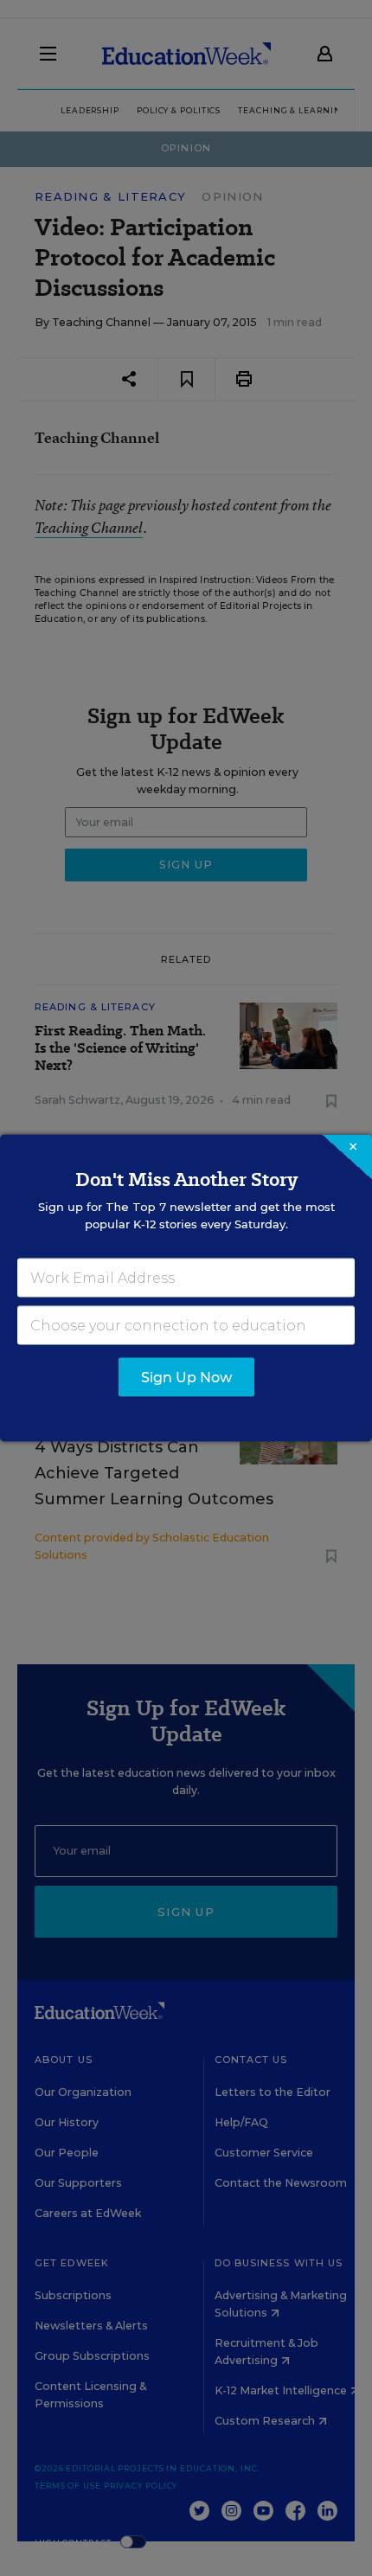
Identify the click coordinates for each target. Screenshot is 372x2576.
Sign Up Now (186, 1378)
